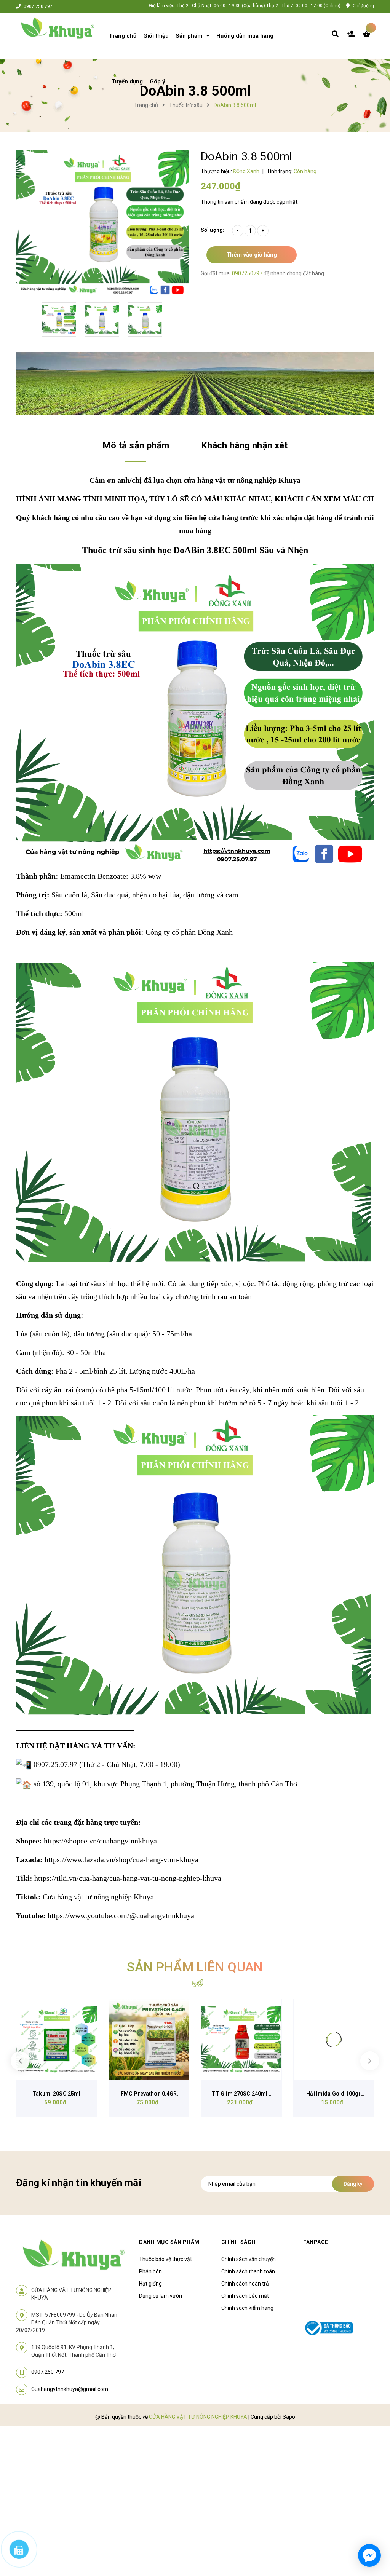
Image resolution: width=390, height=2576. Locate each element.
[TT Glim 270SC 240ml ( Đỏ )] (241, 2039)
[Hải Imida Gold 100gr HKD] (334, 2039)
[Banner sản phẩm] (195, 383)
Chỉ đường (363, 6)
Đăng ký (353, 2184)
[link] (100, 1841)
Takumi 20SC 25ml (56, 2094)
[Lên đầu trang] (369, 2527)
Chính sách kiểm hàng (247, 2308)
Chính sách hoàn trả (245, 2284)
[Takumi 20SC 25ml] (57, 2039)
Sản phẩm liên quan (195, 1967)
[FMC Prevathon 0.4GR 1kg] (149, 2039)
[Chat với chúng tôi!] (369, 2555)
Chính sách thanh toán (248, 2271)
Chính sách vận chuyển (249, 2259)
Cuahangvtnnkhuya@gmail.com (70, 2389)
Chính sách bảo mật (245, 2296)
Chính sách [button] (238, 2242)
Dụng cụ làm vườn (161, 2296)
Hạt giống (150, 2284)
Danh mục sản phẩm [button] (169, 2242)
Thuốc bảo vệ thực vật (165, 2259)
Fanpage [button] (316, 2242)
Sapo (289, 2417)
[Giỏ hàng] (368, 36)
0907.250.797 (38, 6)
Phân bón (150, 2271)
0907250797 (248, 273)
